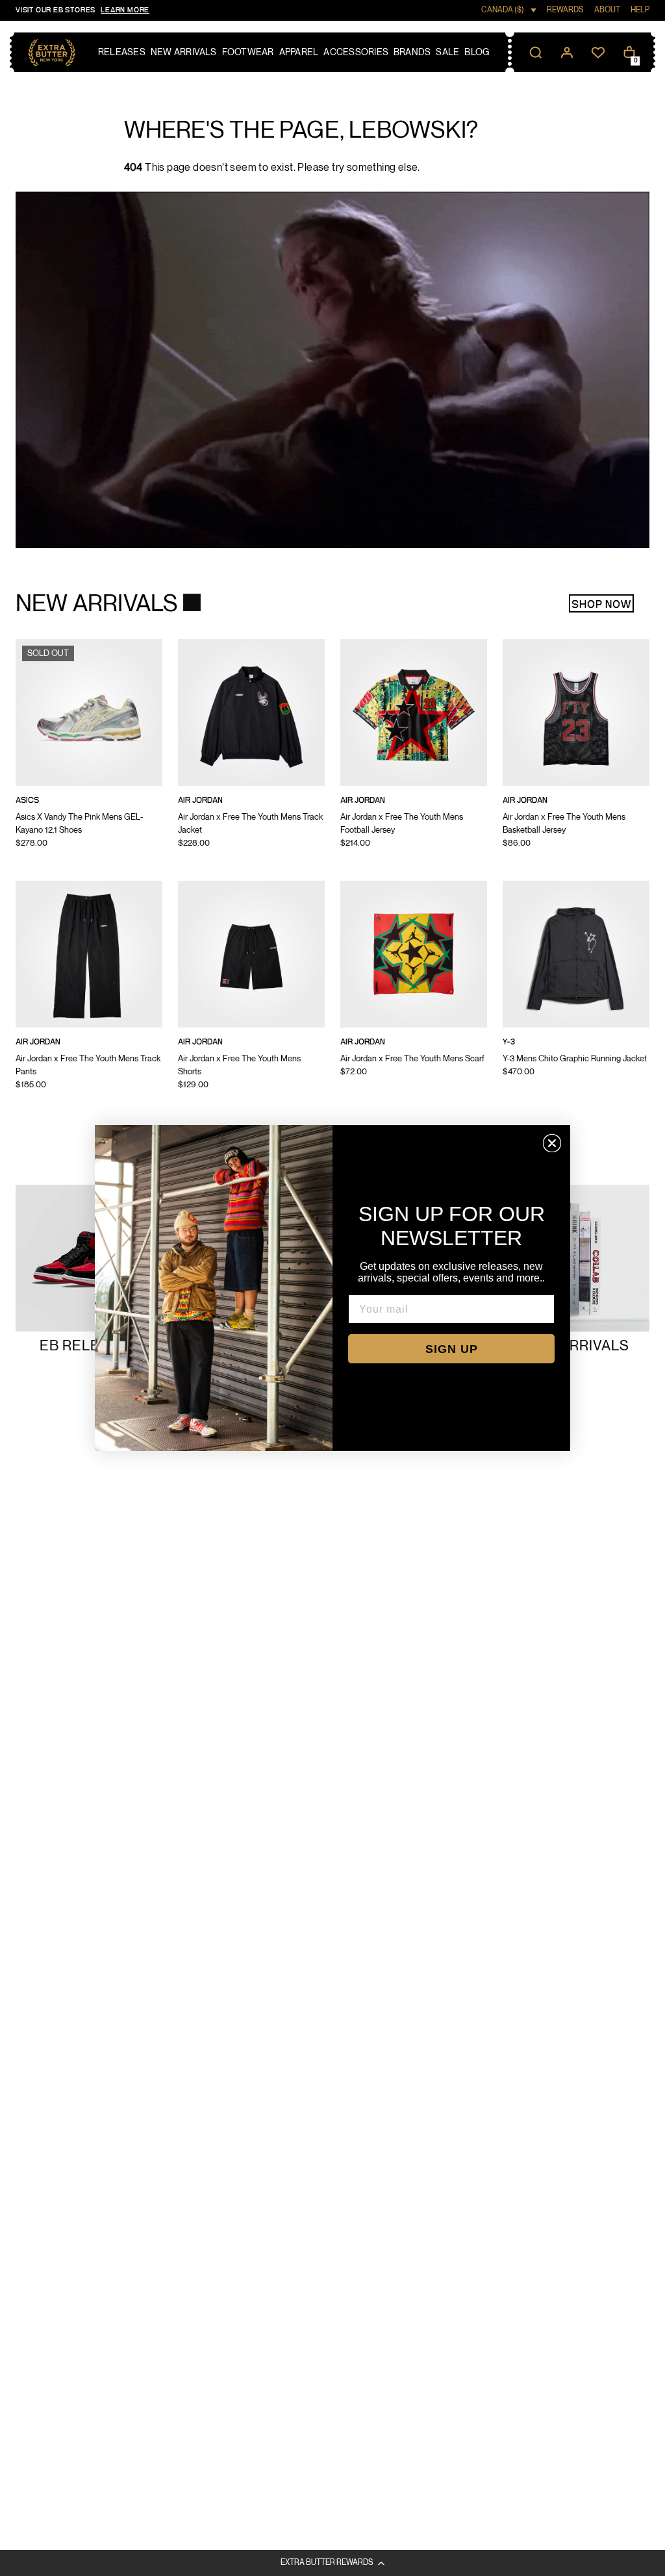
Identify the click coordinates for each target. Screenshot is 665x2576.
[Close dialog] (552, 1143)
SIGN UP (452, 1349)
